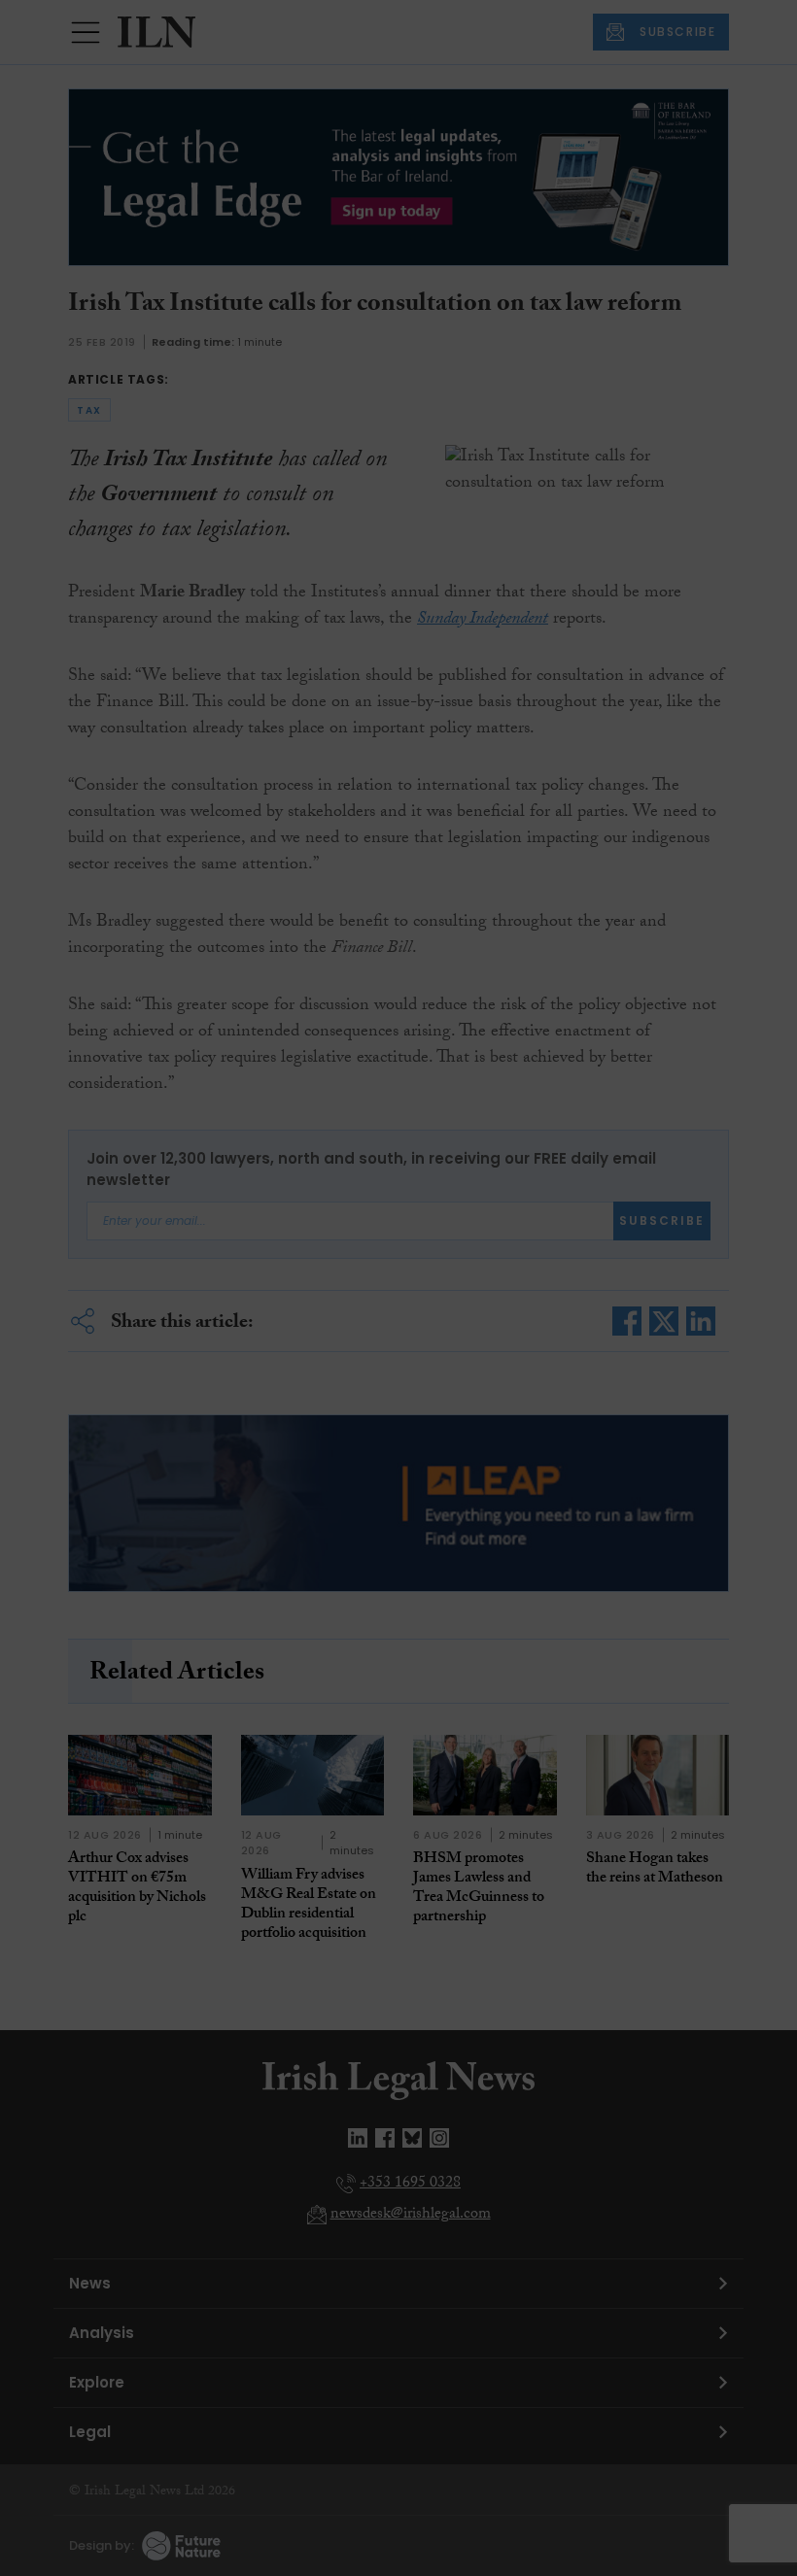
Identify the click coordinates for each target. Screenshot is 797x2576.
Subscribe (577, 378)
